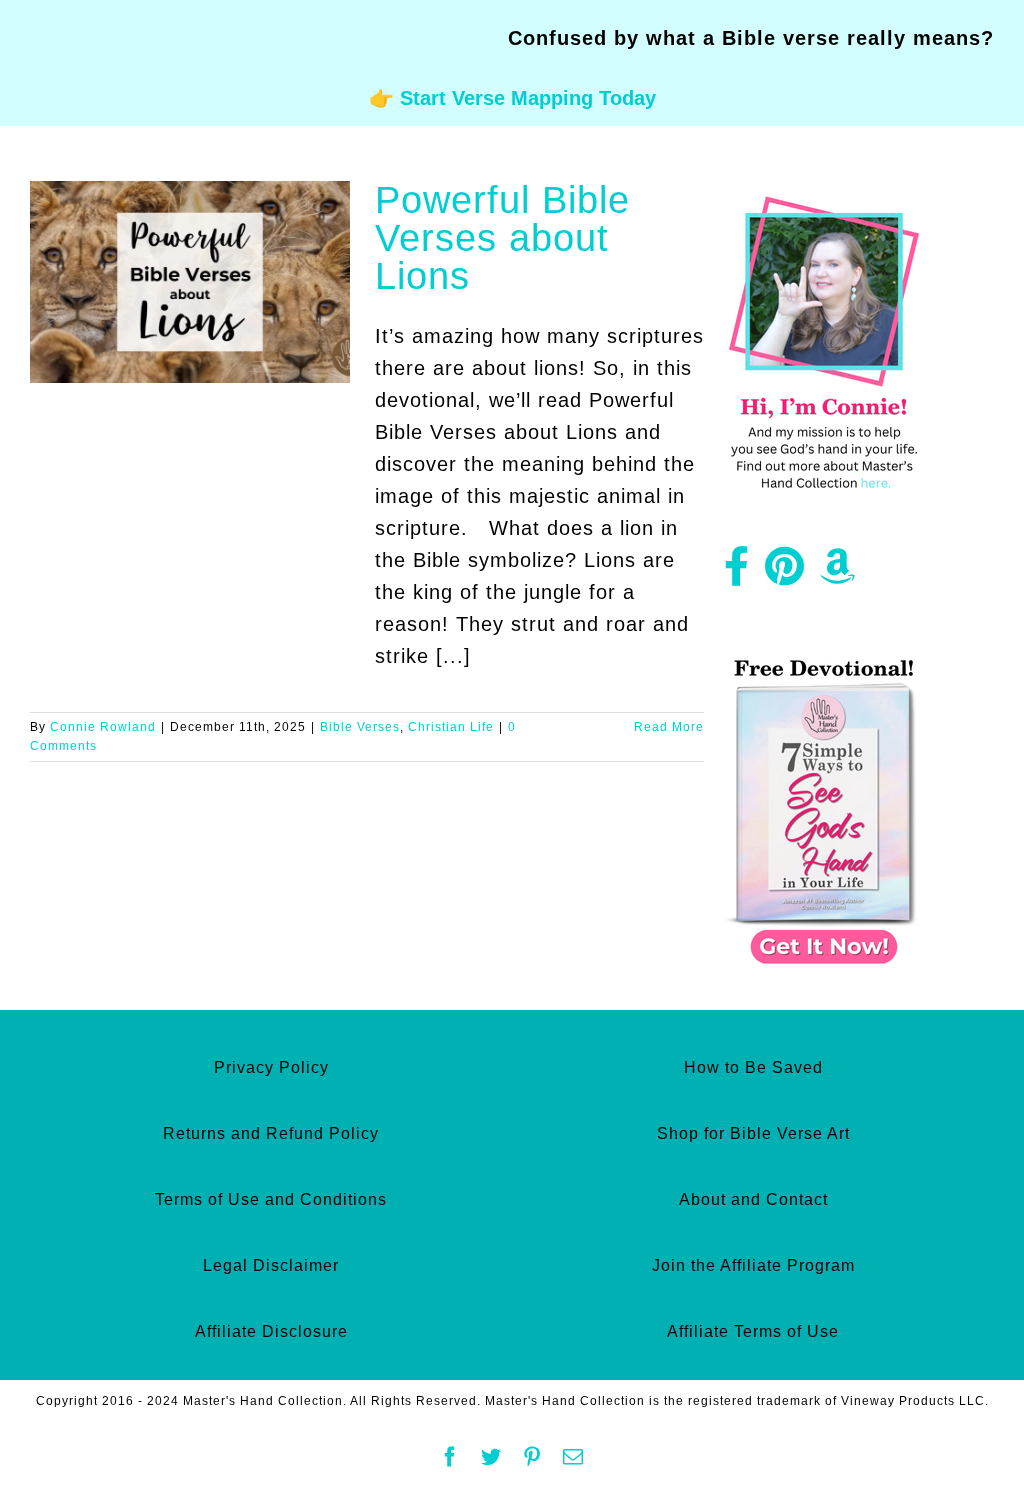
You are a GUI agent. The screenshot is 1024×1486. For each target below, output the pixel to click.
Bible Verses (360, 727)
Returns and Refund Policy (271, 1133)
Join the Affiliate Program (753, 1265)
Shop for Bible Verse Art (753, 1133)
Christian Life (451, 727)
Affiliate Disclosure (271, 1331)
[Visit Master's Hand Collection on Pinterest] (785, 574)
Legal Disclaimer (271, 1265)
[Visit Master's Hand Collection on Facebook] (737, 574)
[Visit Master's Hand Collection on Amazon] (838, 574)
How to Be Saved (753, 1067)
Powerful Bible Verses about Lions (502, 238)
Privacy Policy (271, 1067)
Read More (669, 727)
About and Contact (753, 1199)
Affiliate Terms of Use (753, 1331)
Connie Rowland (103, 727)
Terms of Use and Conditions (271, 1199)
